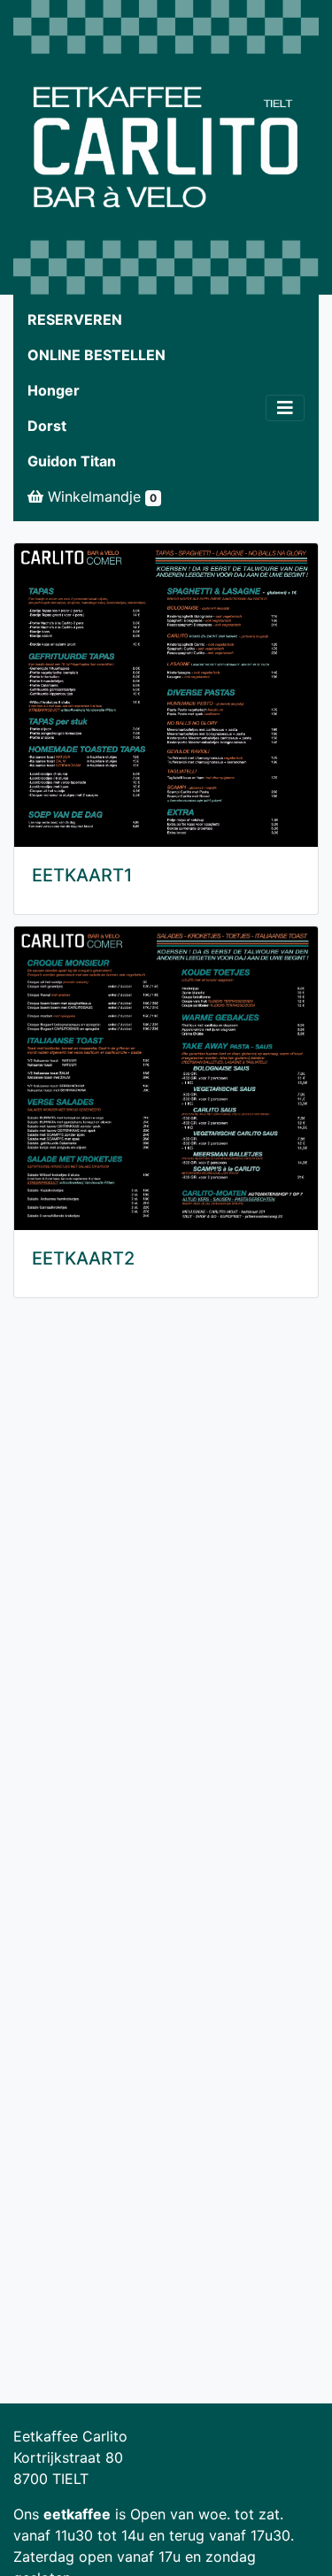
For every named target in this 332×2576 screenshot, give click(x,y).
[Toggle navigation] (285, 408)
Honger (54, 390)
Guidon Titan (72, 461)
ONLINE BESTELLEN (97, 355)
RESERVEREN (75, 319)
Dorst (47, 426)
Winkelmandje (100, 496)
